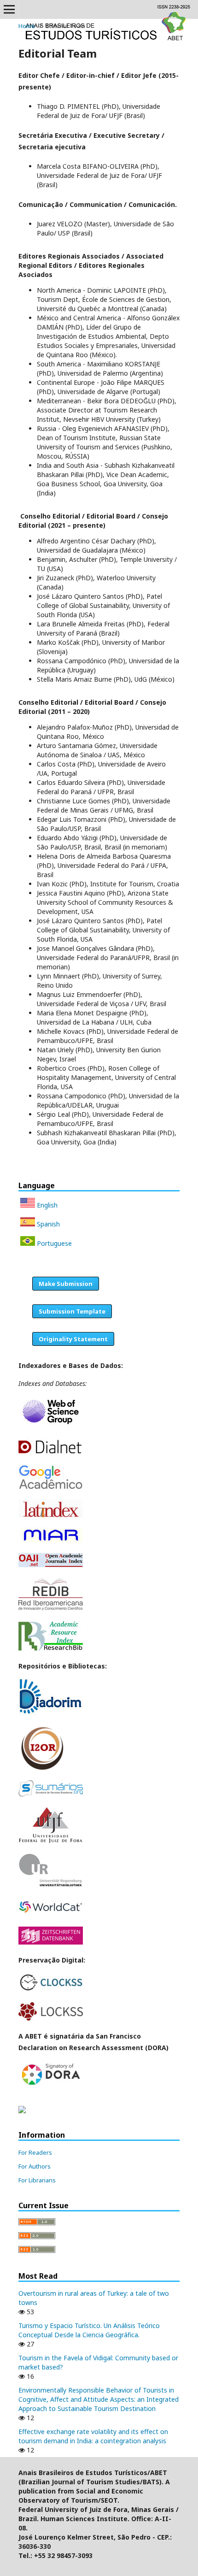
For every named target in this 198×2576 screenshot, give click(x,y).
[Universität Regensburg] (51, 1885)
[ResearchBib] (51, 1648)
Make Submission (66, 1284)
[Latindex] (51, 1515)
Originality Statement (73, 1339)
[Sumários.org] (51, 1794)
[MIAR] (51, 1541)
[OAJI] (51, 1565)
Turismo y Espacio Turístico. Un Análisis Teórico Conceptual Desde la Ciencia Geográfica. (89, 2330)
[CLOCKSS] (51, 1990)
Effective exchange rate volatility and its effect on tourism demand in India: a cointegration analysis (93, 2436)
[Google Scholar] (51, 1487)
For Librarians (37, 2180)
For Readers (35, 2152)
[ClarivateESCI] (51, 1426)
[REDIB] (51, 1609)
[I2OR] (42, 1768)
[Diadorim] (51, 1713)
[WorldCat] (51, 1914)
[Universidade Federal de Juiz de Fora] (51, 1841)
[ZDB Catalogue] (51, 1942)
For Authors (35, 2166)
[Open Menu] (9, 9)
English (46, 1205)
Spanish (47, 1224)
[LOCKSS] (51, 2018)
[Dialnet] (51, 1452)
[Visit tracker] (22, 2111)
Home (27, 26)
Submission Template (72, 1311)
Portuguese (53, 1243)
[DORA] (51, 2085)
